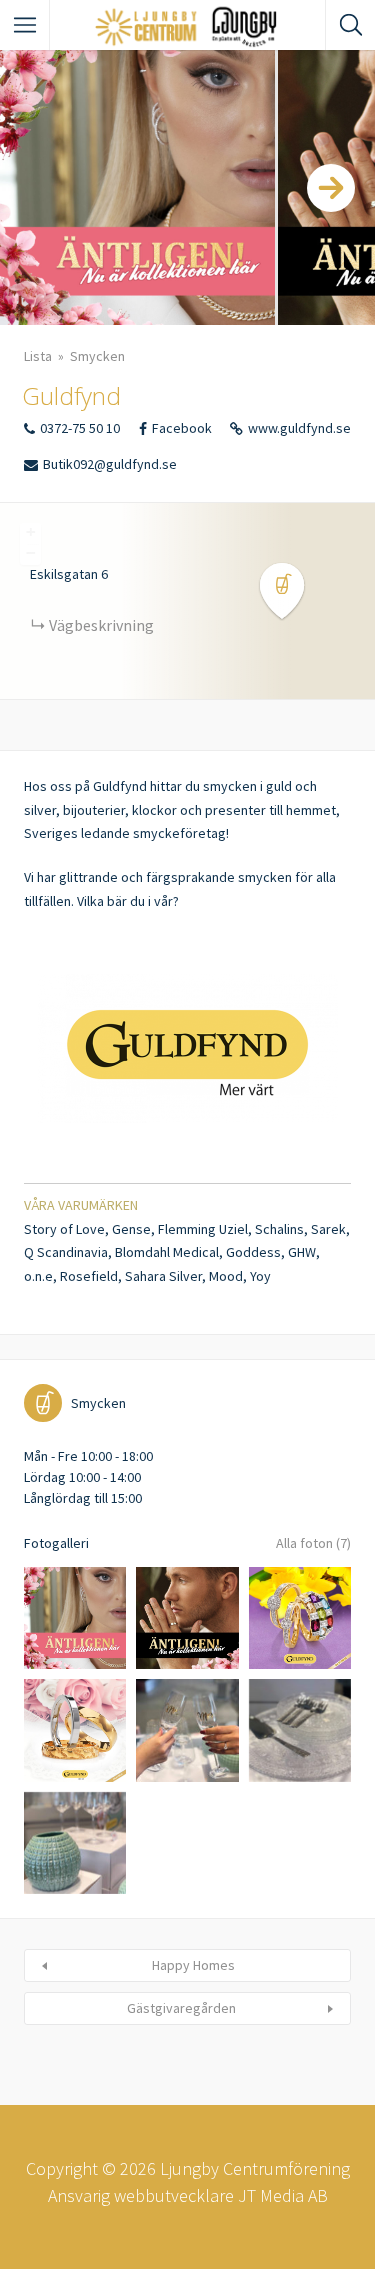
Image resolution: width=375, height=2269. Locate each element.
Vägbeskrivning (101, 625)
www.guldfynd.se (299, 428)
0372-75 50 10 (80, 428)
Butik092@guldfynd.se (110, 464)
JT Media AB (283, 2195)
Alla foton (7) (313, 1543)
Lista (38, 356)
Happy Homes (193, 1965)
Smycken (97, 356)
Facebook (182, 428)
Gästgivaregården (181, 2008)
